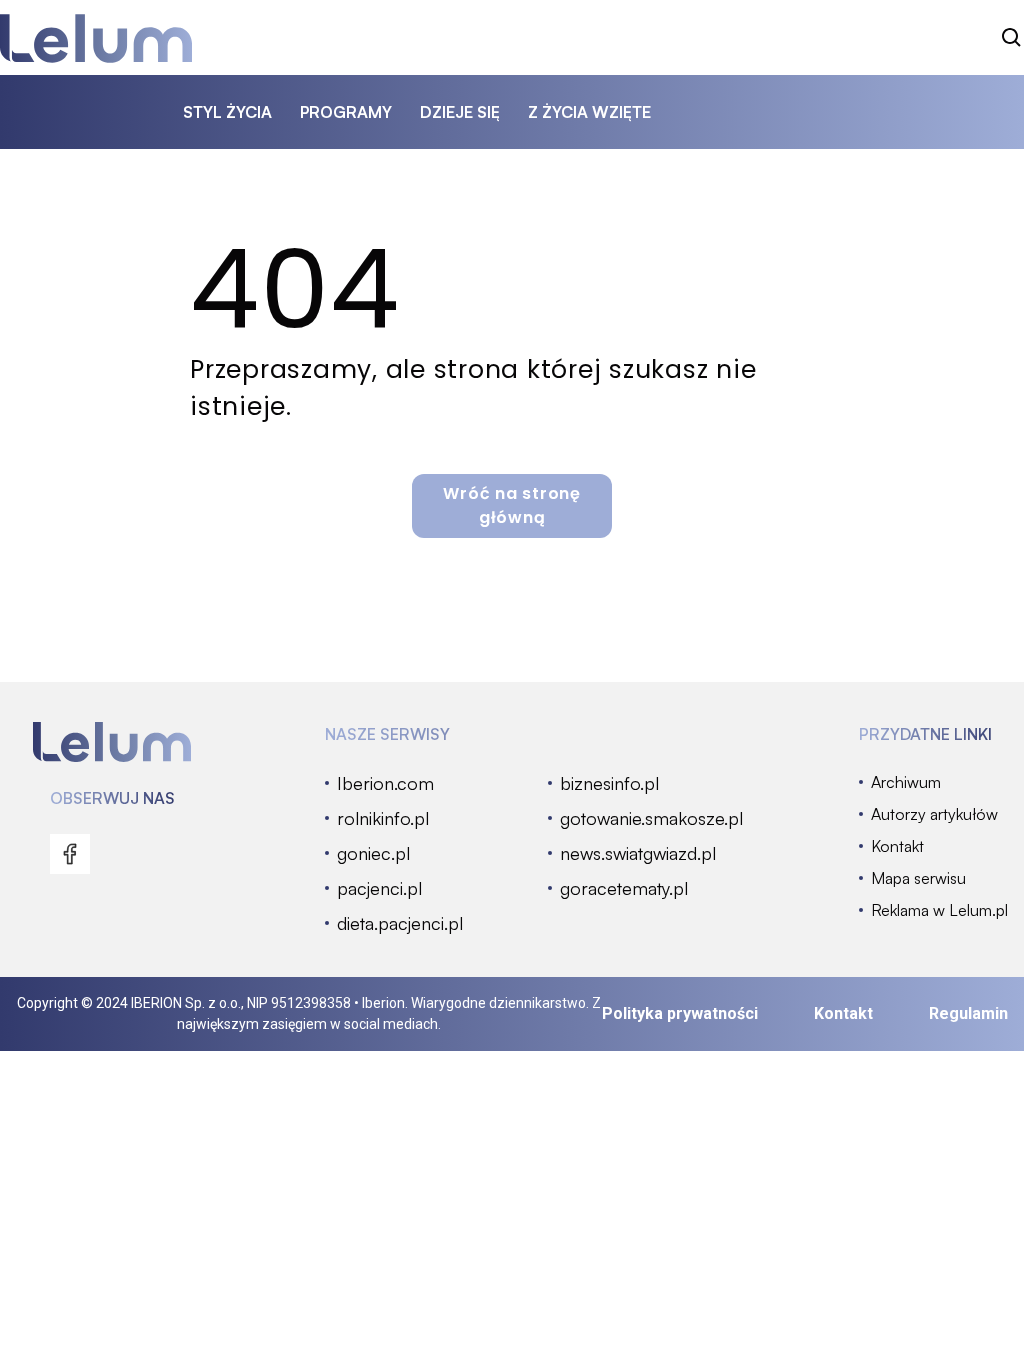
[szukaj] (1012, 38)
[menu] (70, 854)
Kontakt (843, 1013)
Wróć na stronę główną (512, 505)
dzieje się (460, 112)
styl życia (227, 112)
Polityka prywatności (680, 1013)
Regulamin (968, 1013)
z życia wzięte (589, 112)
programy (346, 112)
